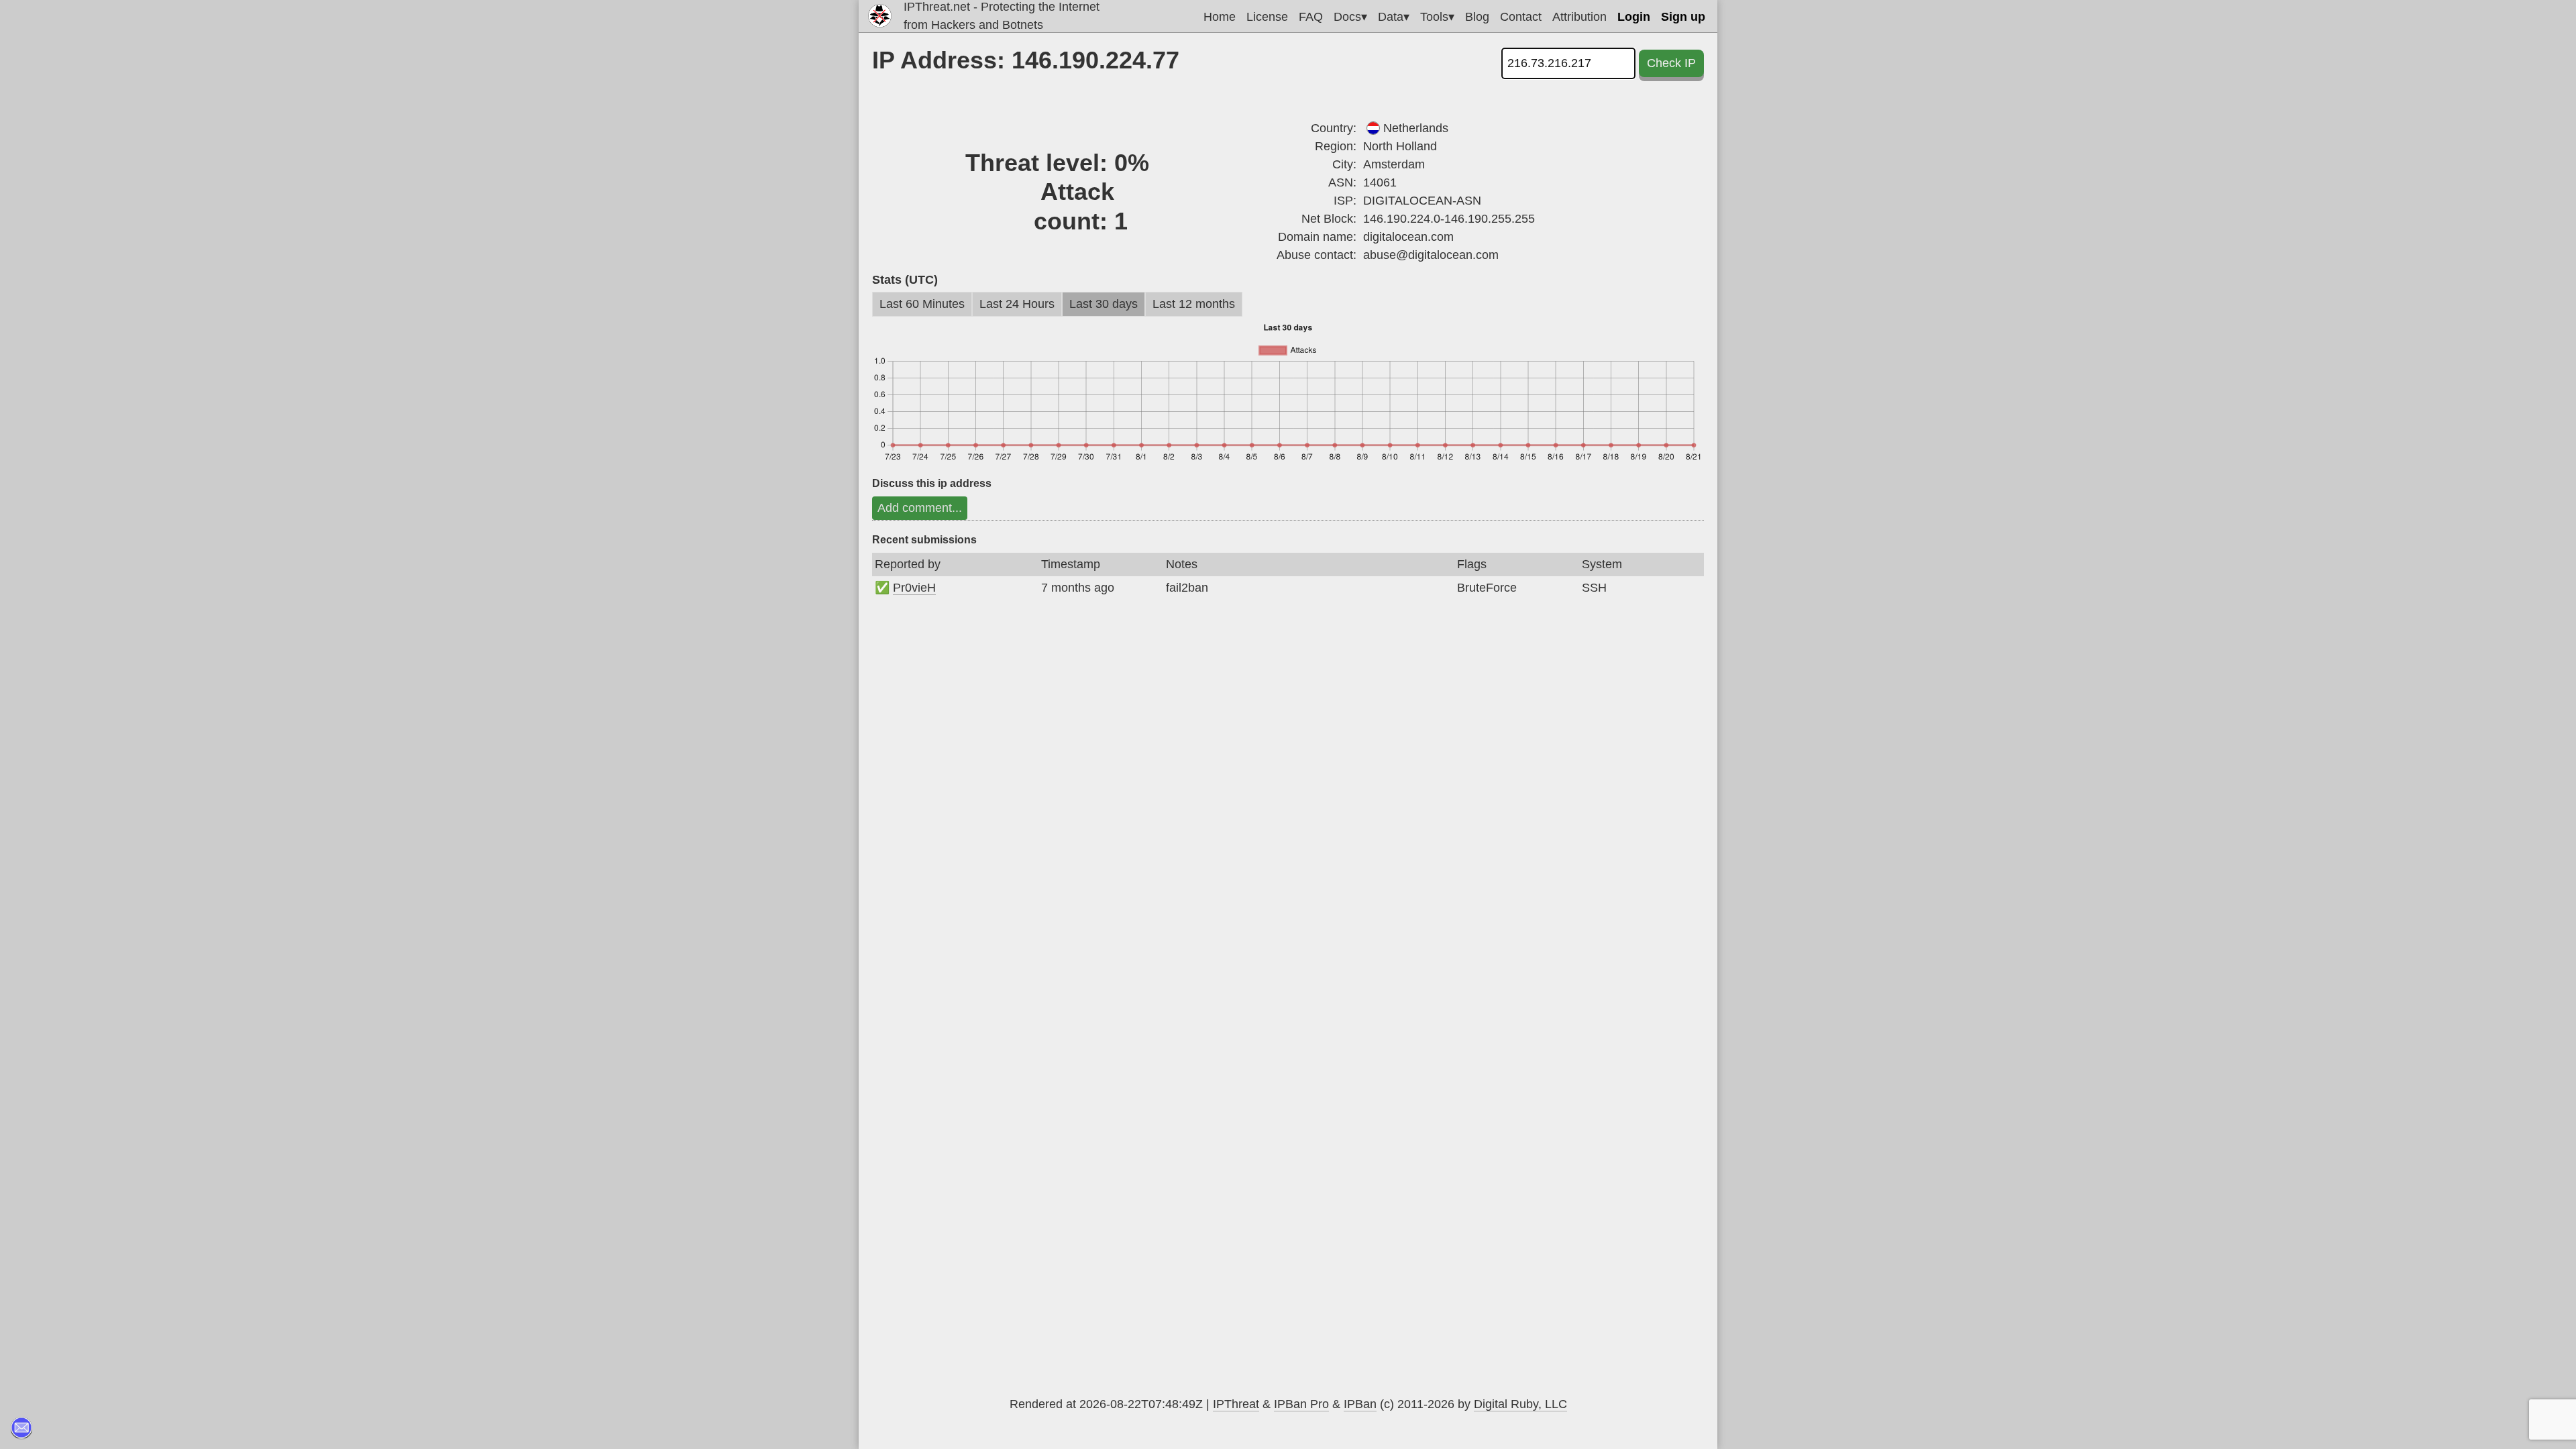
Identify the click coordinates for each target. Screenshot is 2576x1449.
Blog (1477, 17)
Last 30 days (1104, 304)
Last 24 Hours (1017, 304)
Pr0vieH (914, 588)
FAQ (1311, 17)
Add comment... (920, 508)
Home (1220, 17)
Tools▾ (1437, 17)
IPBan (1360, 1404)
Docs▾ (1350, 17)
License (1267, 17)
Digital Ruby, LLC (1520, 1404)
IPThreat (1236, 1404)
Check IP (1671, 63)
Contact (1521, 17)
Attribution (1579, 17)
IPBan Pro (1301, 1404)
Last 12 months (1194, 304)
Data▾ (1394, 17)
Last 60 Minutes (922, 304)
